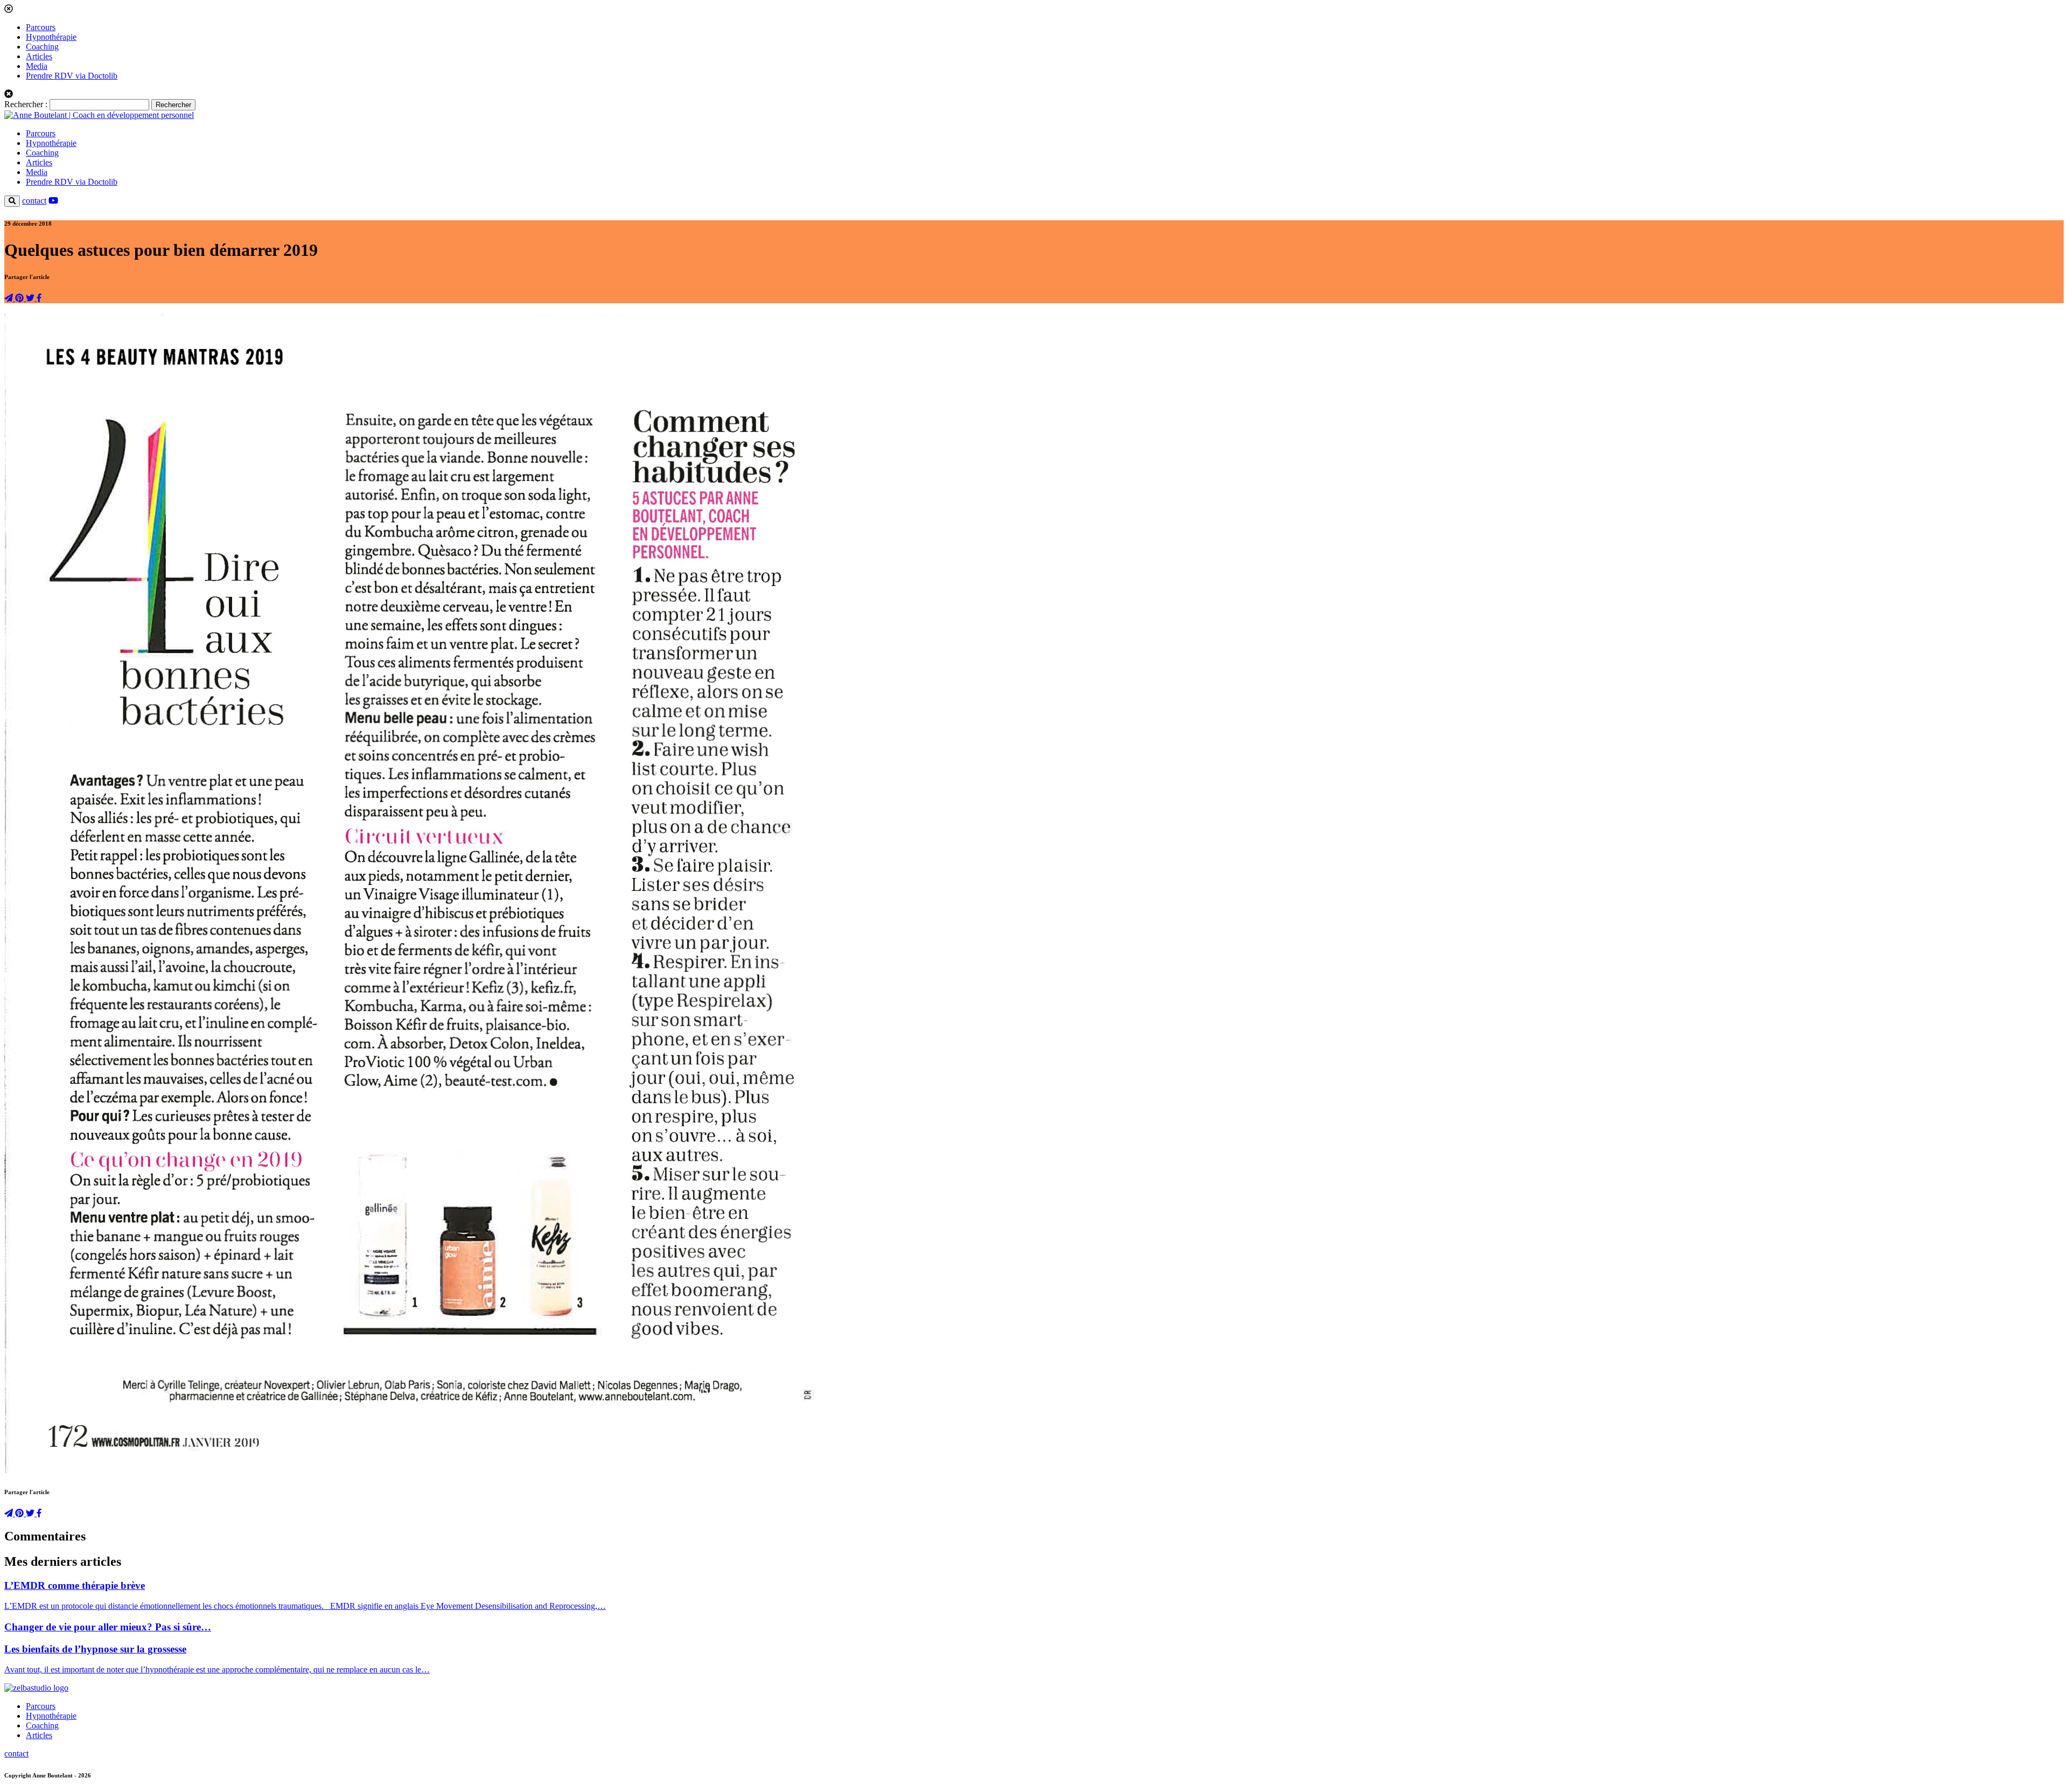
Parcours (41, 27)
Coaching (42, 47)
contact (34, 201)
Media (37, 66)
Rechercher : (26, 104)
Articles (39, 56)
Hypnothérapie (51, 37)
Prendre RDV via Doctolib (72, 76)
